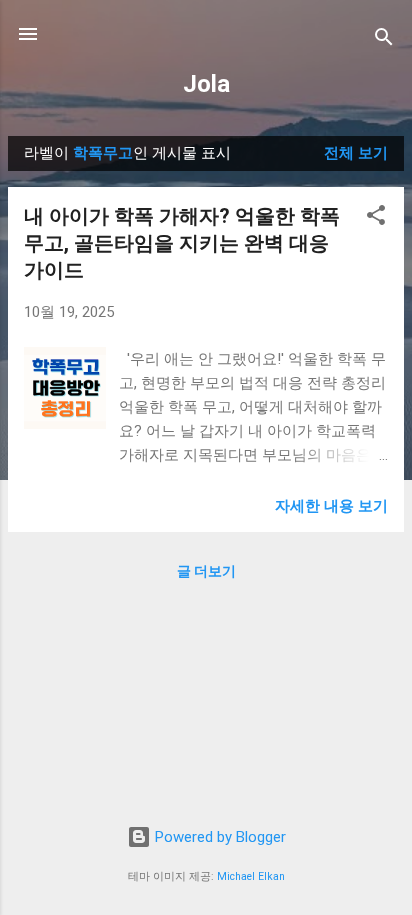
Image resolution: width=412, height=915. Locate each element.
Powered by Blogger (218, 837)
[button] (376, 218)
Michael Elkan (251, 876)
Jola (206, 84)
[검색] (384, 40)
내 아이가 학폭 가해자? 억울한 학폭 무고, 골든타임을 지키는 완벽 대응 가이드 (182, 243)
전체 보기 (356, 153)
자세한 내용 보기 (331, 506)
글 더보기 (206, 571)
